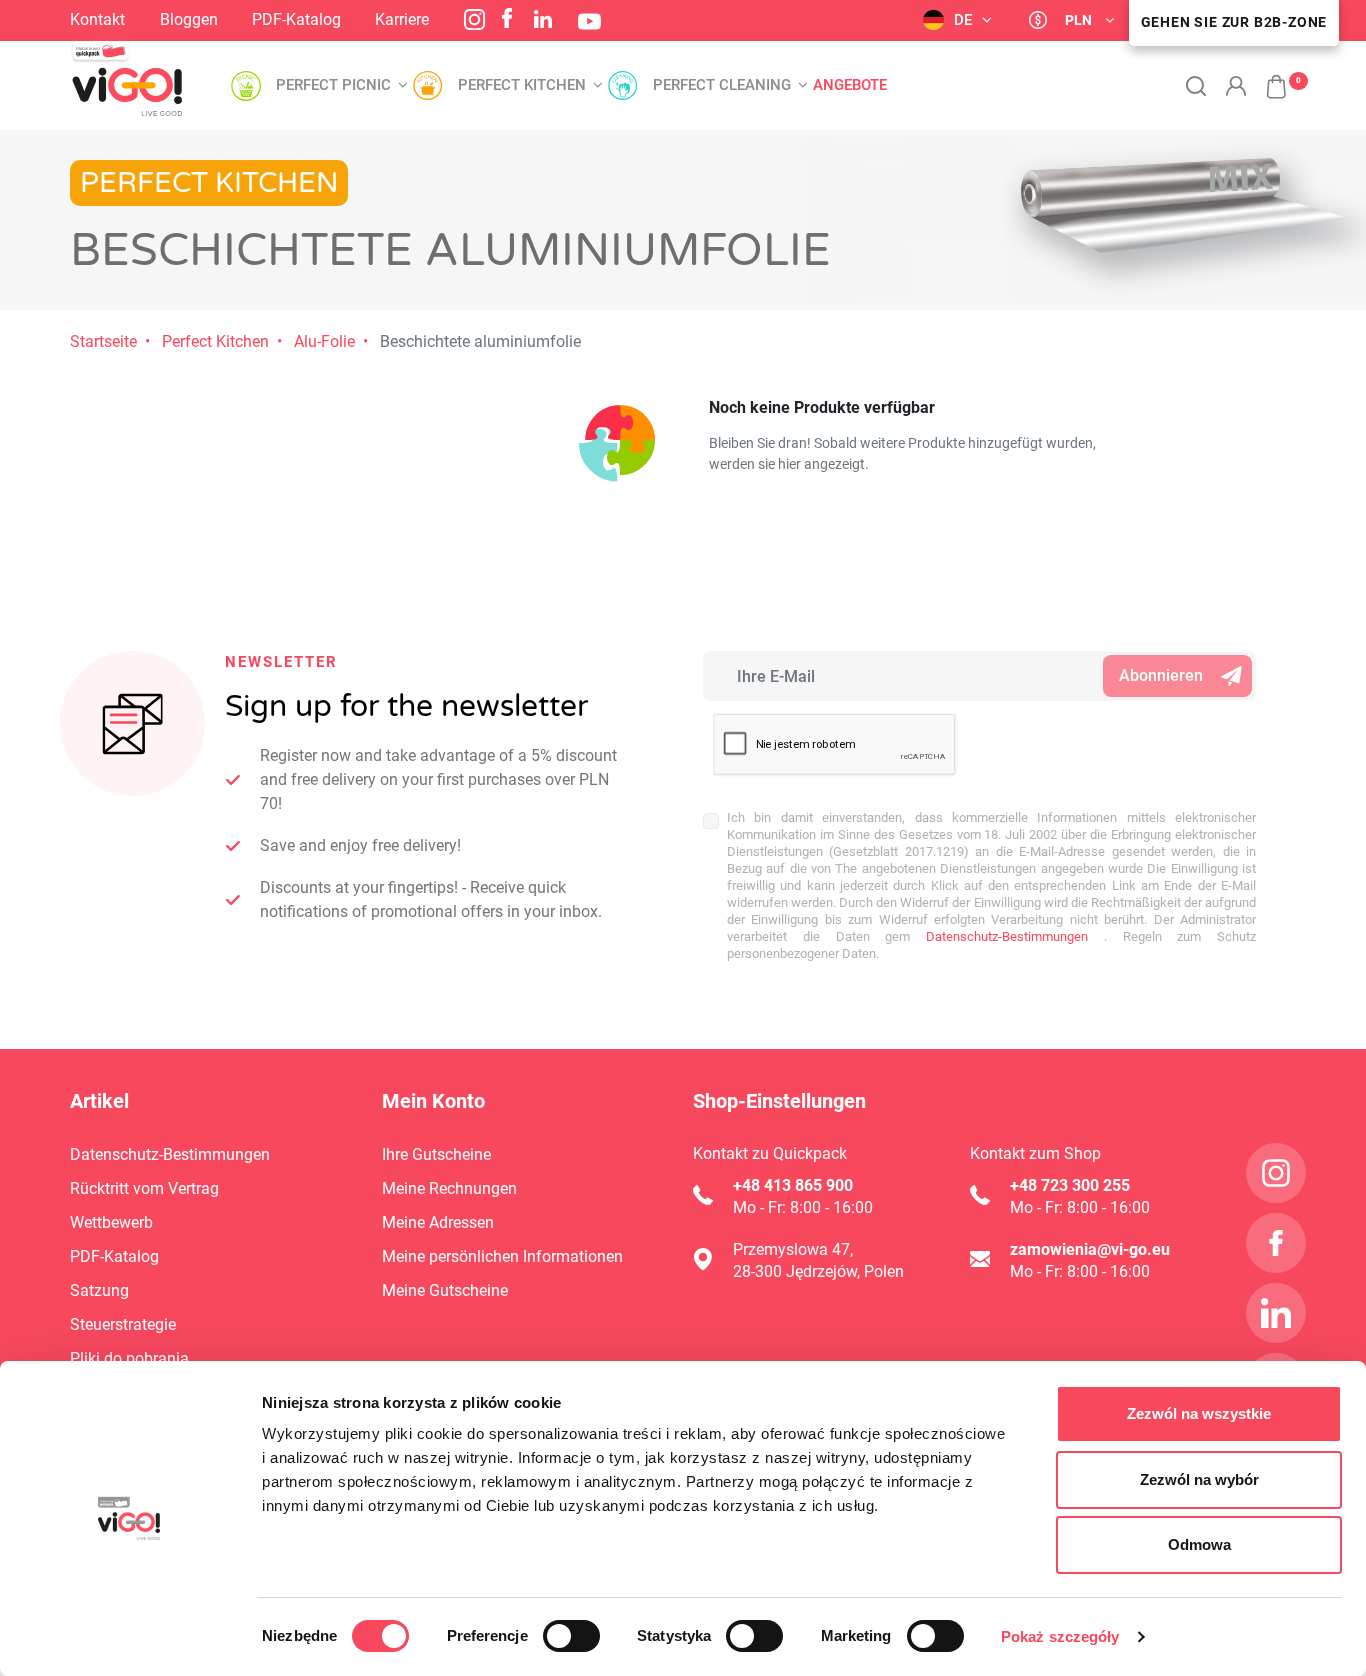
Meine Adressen (438, 1222)
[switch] (571, 1636)
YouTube (589, 21)
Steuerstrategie (123, 1324)
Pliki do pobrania (129, 1358)
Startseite (103, 341)
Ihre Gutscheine (436, 1154)
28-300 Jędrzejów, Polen (818, 1271)
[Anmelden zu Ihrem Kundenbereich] (1236, 86)
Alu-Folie (324, 341)
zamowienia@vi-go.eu (1090, 1249)
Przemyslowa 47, (793, 1249)
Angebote (850, 85)
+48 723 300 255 (1070, 1185)
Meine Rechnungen (449, 1188)
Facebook (507, 18)
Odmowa (1199, 1544)
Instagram (474, 19)
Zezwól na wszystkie (1199, 1413)
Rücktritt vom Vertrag (144, 1188)
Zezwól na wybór (1199, 1479)
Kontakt (97, 19)
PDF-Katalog (296, 19)
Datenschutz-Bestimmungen (999, 936)
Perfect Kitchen (215, 341)
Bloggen (189, 19)
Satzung (99, 1290)
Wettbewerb (111, 1222)
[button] (1266, 76)
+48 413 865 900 (793, 1185)
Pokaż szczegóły (1060, 1636)
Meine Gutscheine (445, 1290)
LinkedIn (543, 19)
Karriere (402, 19)
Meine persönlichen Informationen (502, 1256)
